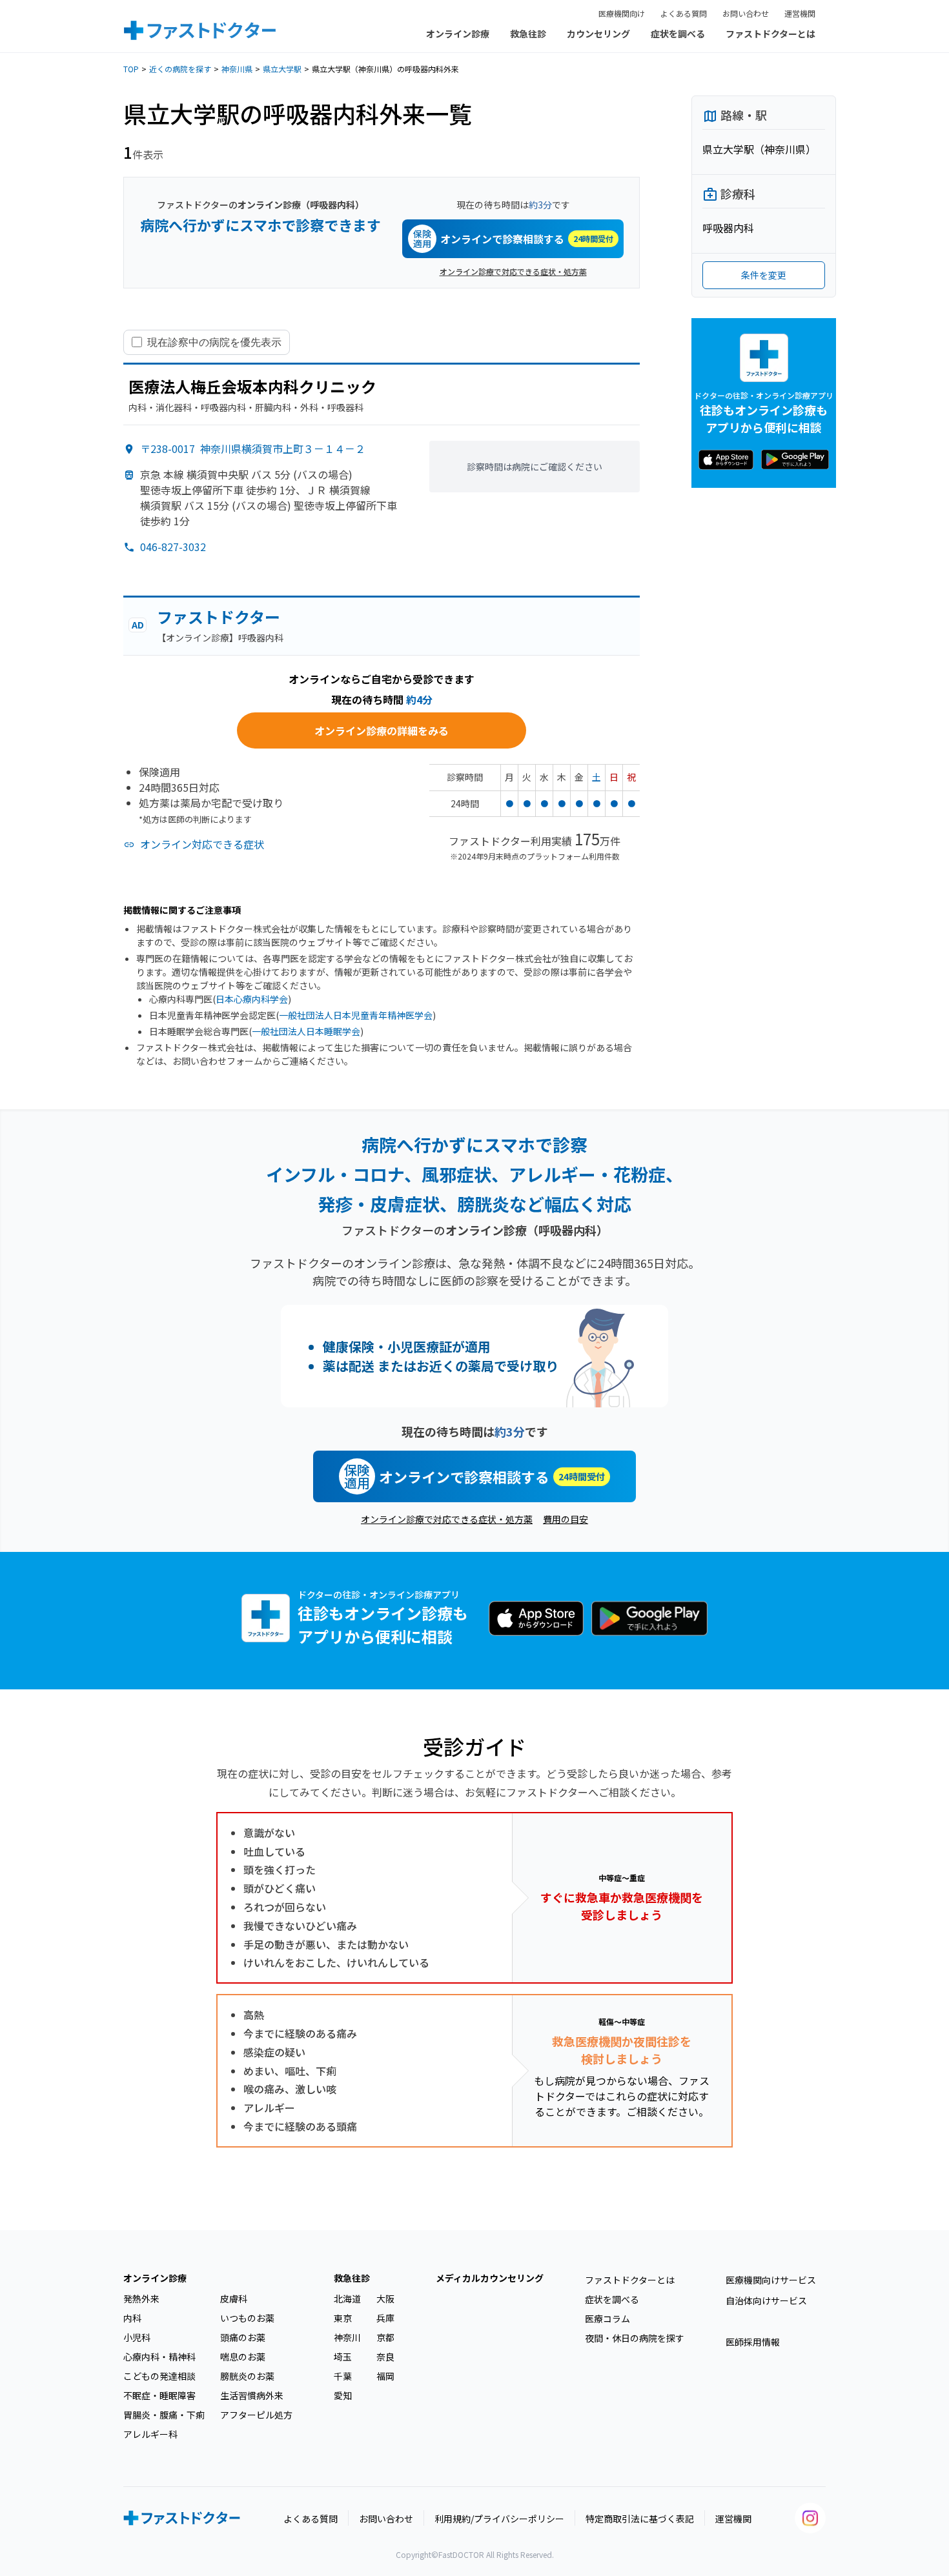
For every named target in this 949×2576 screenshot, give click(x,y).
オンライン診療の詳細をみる (382, 730)
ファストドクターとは (770, 34)
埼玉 (343, 2357)
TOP (131, 69)
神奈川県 (237, 69)
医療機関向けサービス (771, 2280)
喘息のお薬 (243, 2357)
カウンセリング (598, 34)
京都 (385, 2337)
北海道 (347, 2299)
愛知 (343, 2395)
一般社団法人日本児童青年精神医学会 (356, 1015)
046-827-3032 (173, 547)
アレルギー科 (150, 2434)
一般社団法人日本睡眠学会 (306, 1031)
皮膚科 (234, 2299)
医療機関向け (622, 13)
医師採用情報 (753, 2342)
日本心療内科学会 (252, 999)
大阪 (385, 2299)
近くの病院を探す (180, 69)
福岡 (385, 2376)
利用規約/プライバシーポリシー (499, 2519)
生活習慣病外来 (252, 2395)
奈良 (385, 2357)
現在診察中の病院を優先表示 (214, 342)
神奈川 (347, 2337)
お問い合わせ (746, 13)
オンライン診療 (458, 34)
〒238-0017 (253, 448)
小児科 (137, 2337)
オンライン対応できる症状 (202, 844)
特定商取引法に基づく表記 (640, 2519)
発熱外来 (141, 2299)
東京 (343, 2318)
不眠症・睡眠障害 (159, 2395)
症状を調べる (678, 34)
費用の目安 (566, 1519)
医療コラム (607, 2319)
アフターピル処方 (256, 2415)
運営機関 (800, 13)
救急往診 (528, 34)
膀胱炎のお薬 (247, 2376)
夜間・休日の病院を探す (635, 2338)
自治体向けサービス (766, 2300)
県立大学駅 (282, 69)
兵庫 (385, 2318)
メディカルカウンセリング (490, 2278)
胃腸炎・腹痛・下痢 (164, 2415)
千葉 (343, 2376)
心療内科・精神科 (159, 2357)
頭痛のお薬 (243, 2337)
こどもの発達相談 (159, 2376)
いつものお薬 (247, 2318)
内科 (132, 2318)
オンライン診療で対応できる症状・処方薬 (513, 271)
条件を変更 (764, 275)
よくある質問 (684, 13)
